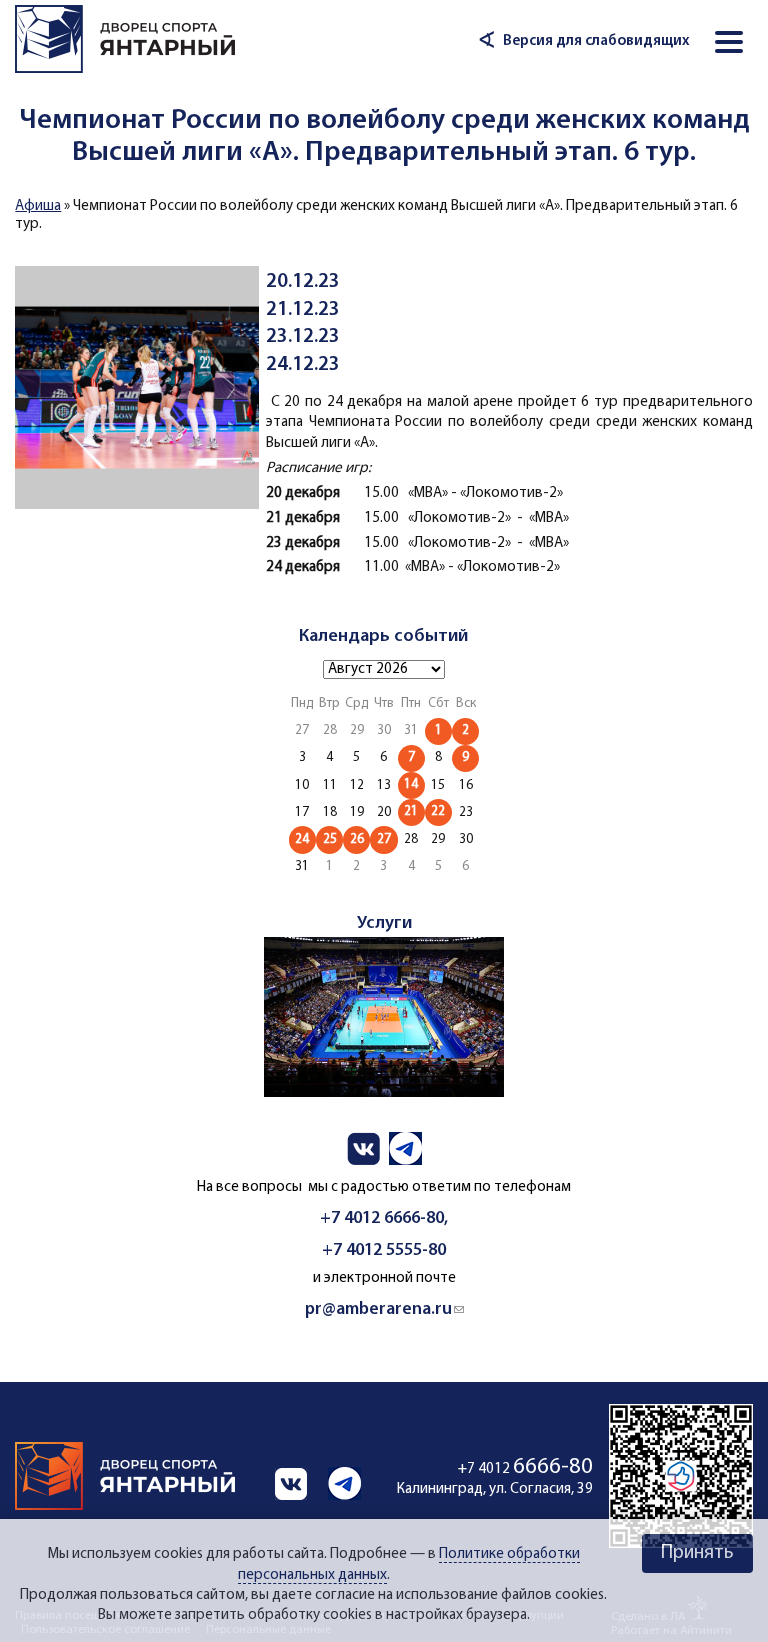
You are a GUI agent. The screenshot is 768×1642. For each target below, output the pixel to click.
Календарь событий (383, 636)
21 (411, 811)
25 (330, 839)
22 (438, 811)
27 (384, 839)
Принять (697, 1553)
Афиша (38, 206)
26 (357, 839)
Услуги (384, 923)
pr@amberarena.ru (384, 1309)
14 (411, 784)
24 (302, 839)
